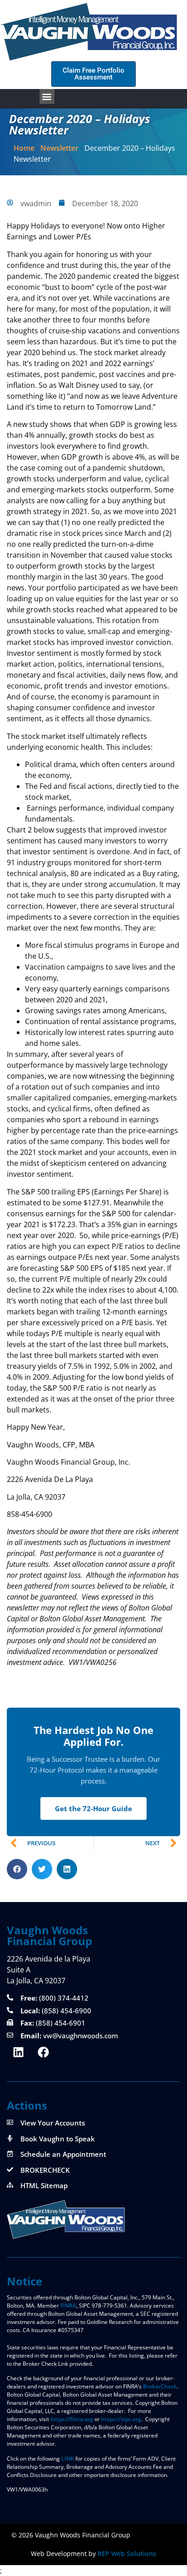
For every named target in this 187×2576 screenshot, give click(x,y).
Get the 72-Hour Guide (93, 1808)
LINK (68, 2459)
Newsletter (59, 148)
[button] (47, 97)
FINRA (68, 2306)
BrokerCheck (160, 2386)
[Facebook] (43, 2052)
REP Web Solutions (127, 2554)
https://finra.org (72, 2419)
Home (24, 148)
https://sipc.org (121, 2419)
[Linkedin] (18, 2052)
